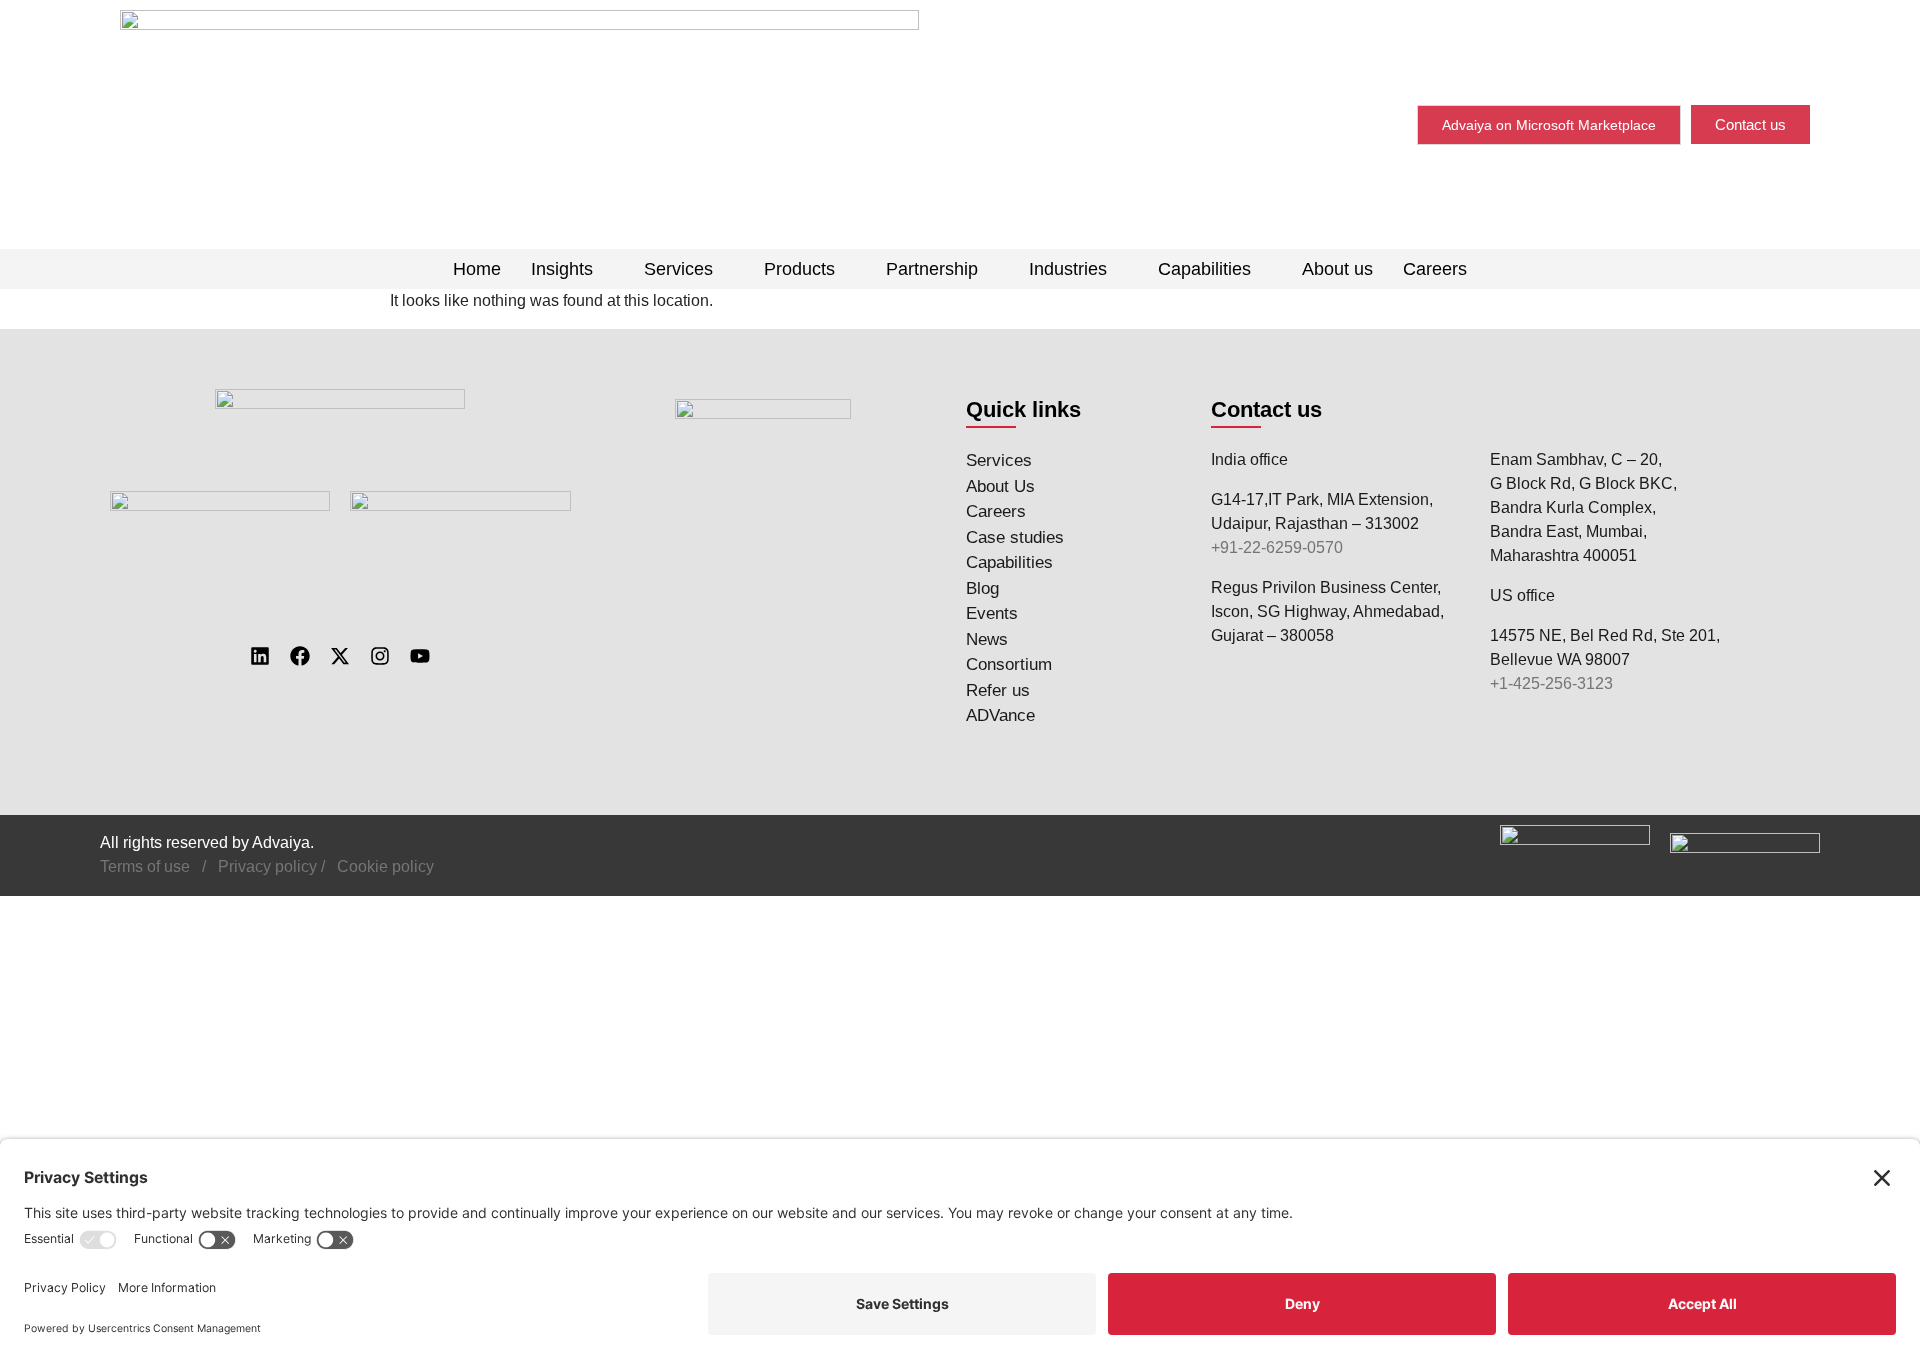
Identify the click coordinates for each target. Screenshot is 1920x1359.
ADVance (1000, 715)
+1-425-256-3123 (1551, 683)
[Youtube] (420, 656)
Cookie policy (385, 866)
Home (477, 269)
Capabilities (1204, 269)
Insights (562, 269)
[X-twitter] (340, 656)
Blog (982, 588)
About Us (1000, 486)
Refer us (998, 690)
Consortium (1009, 664)
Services (678, 269)
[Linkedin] (260, 656)
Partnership (932, 269)
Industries (1068, 269)
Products (799, 269)
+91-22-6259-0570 (1277, 547)
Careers (1435, 269)
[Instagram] (380, 656)
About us (1337, 269)
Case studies (1015, 537)
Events (992, 613)
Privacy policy (267, 866)
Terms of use (145, 866)
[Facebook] (300, 656)
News (987, 639)
